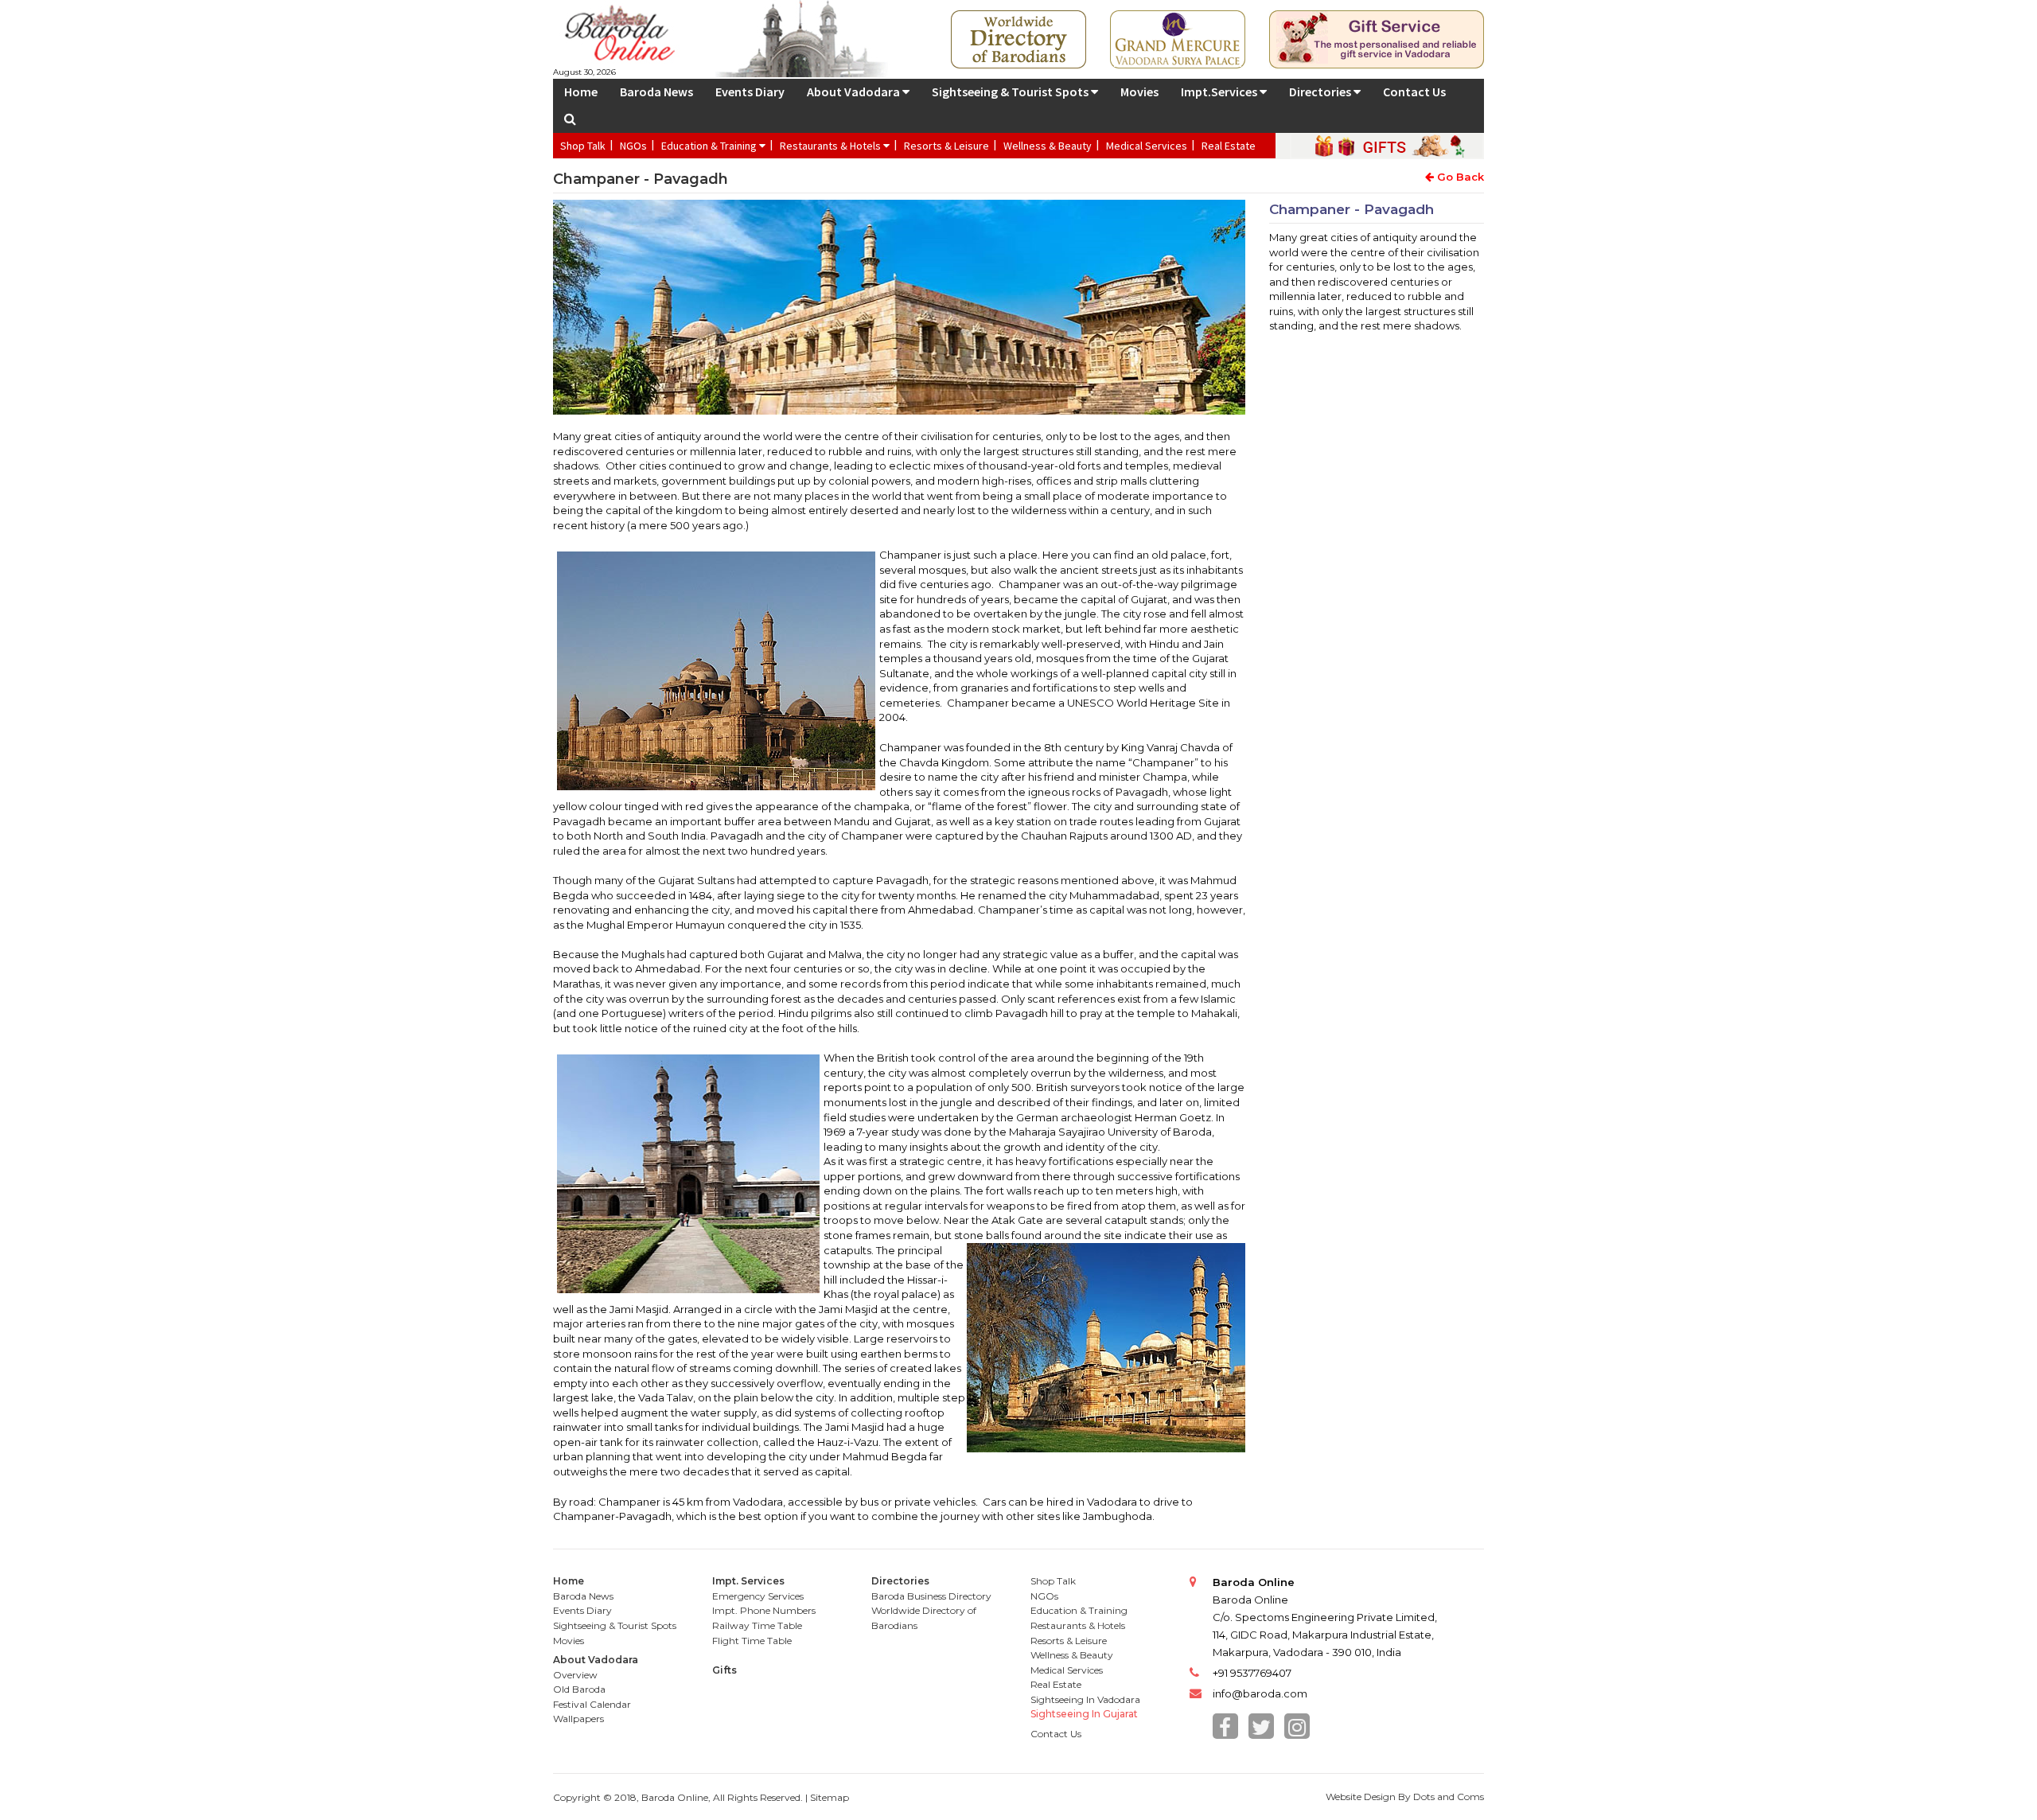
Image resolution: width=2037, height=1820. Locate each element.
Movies (1139, 92)
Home (581, 92)
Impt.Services (1220, 92)
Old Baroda (579, 1689)
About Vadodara (855, 92)
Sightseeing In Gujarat (1084, 1714)
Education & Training (710, 146)
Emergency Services (758, 1596)
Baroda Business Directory (931, 1596)
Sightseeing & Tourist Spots (1011, 92)
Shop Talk (583, 146)
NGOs (633, 146)
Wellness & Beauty (1048, 146)
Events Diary (750, 92)
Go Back (1459, 177)
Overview (575, 1675)
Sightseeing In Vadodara (1085, 1699)
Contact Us (1414, 92)
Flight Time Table (752, 1641)
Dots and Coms (1449, 1797)
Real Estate (1229, 146)
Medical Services (1147, 146)
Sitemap (830, 1797)
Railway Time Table (757, 1625)
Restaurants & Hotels (832, 146)
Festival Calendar (592, 1704)
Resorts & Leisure (946, 146)
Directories (1321, 92)
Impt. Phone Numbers (764, 1610)
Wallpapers (578, 1719)
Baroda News (656, 92)
